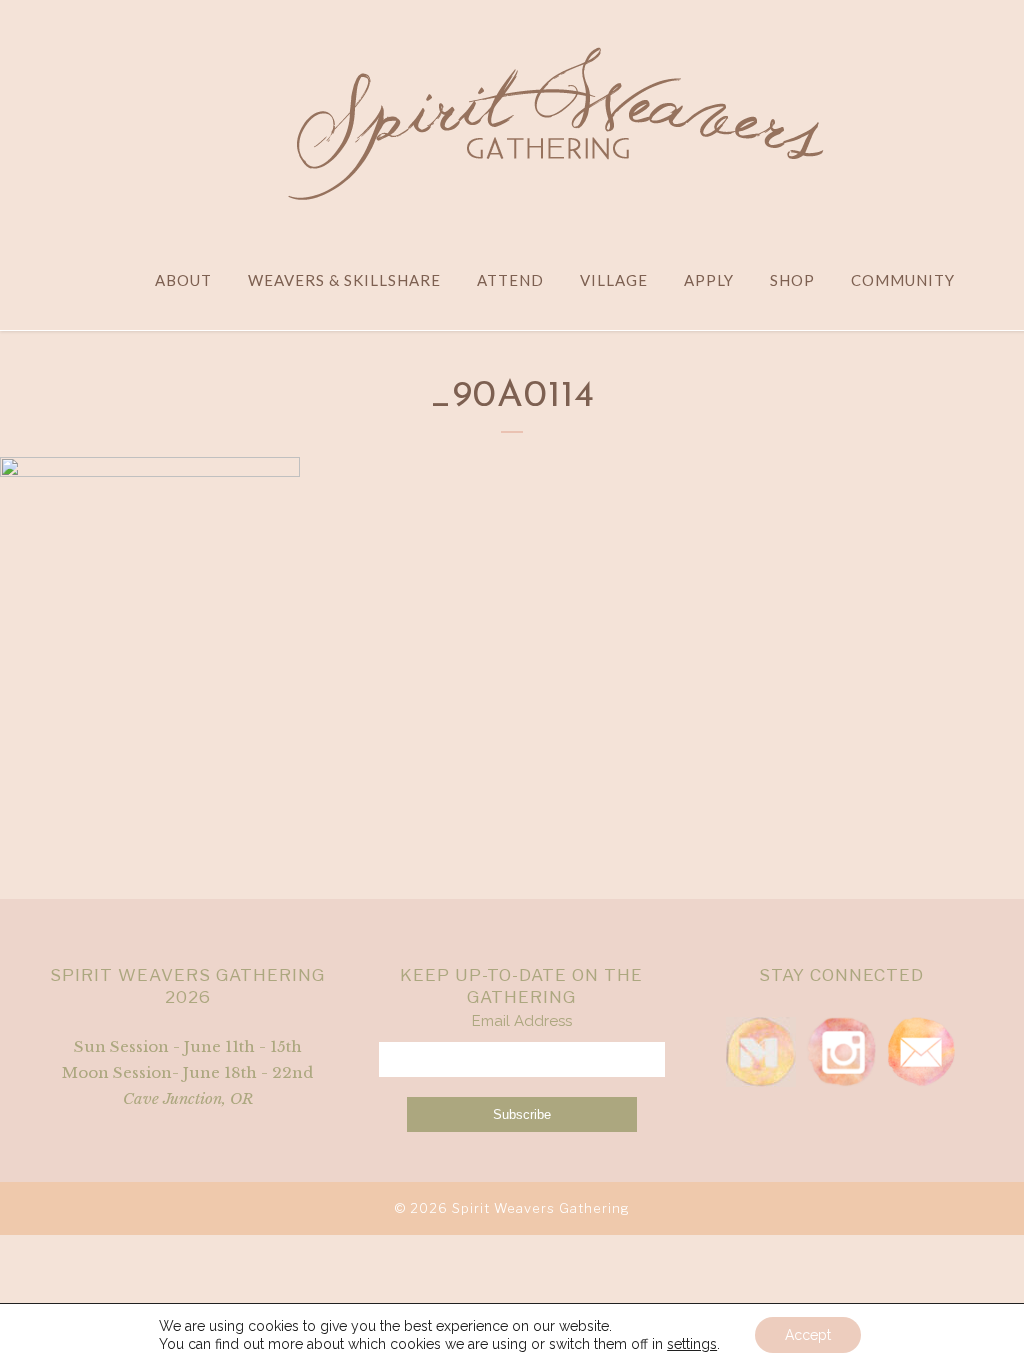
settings (692, 1344)
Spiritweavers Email (921, 1052)
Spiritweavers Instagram (841, 1052)
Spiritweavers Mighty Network (761, 1052)
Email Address (522, 1021)
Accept (808, 1335)
